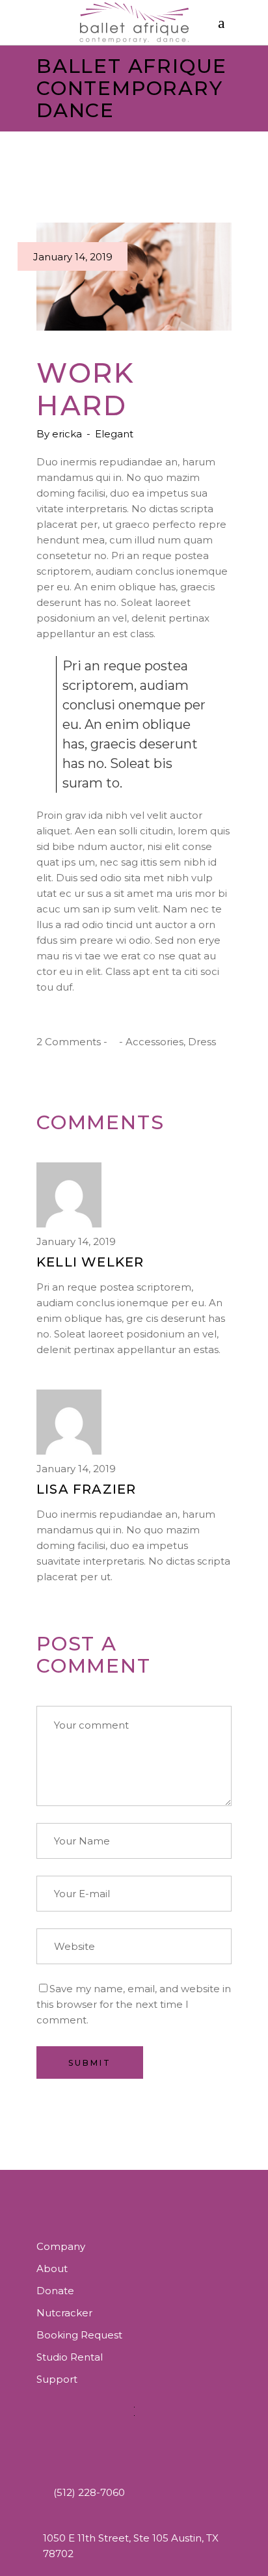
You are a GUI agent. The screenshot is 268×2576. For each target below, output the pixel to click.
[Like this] (113, 1042)
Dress (202, 1042)
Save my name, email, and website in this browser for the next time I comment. (134, 2004)
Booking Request (79, 2335)
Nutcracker (64, 2313)
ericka (68, 434)
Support (57, 2379)
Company (61, 2246)
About (52, 2268)
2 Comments (69, 1042)
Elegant (114, 434)
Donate (55, 2291)
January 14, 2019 (73, 257)
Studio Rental (70, 2357)
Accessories (154, 1042)
